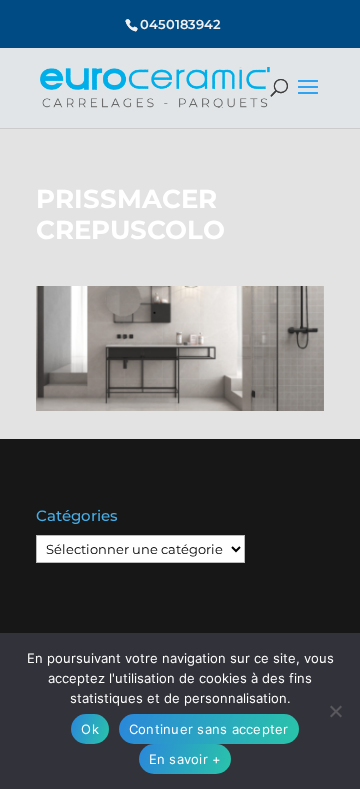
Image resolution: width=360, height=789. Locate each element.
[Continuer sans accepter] (335, 711)
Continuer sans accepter (209, 729)
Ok (90, 729)
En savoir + (185, 759)
